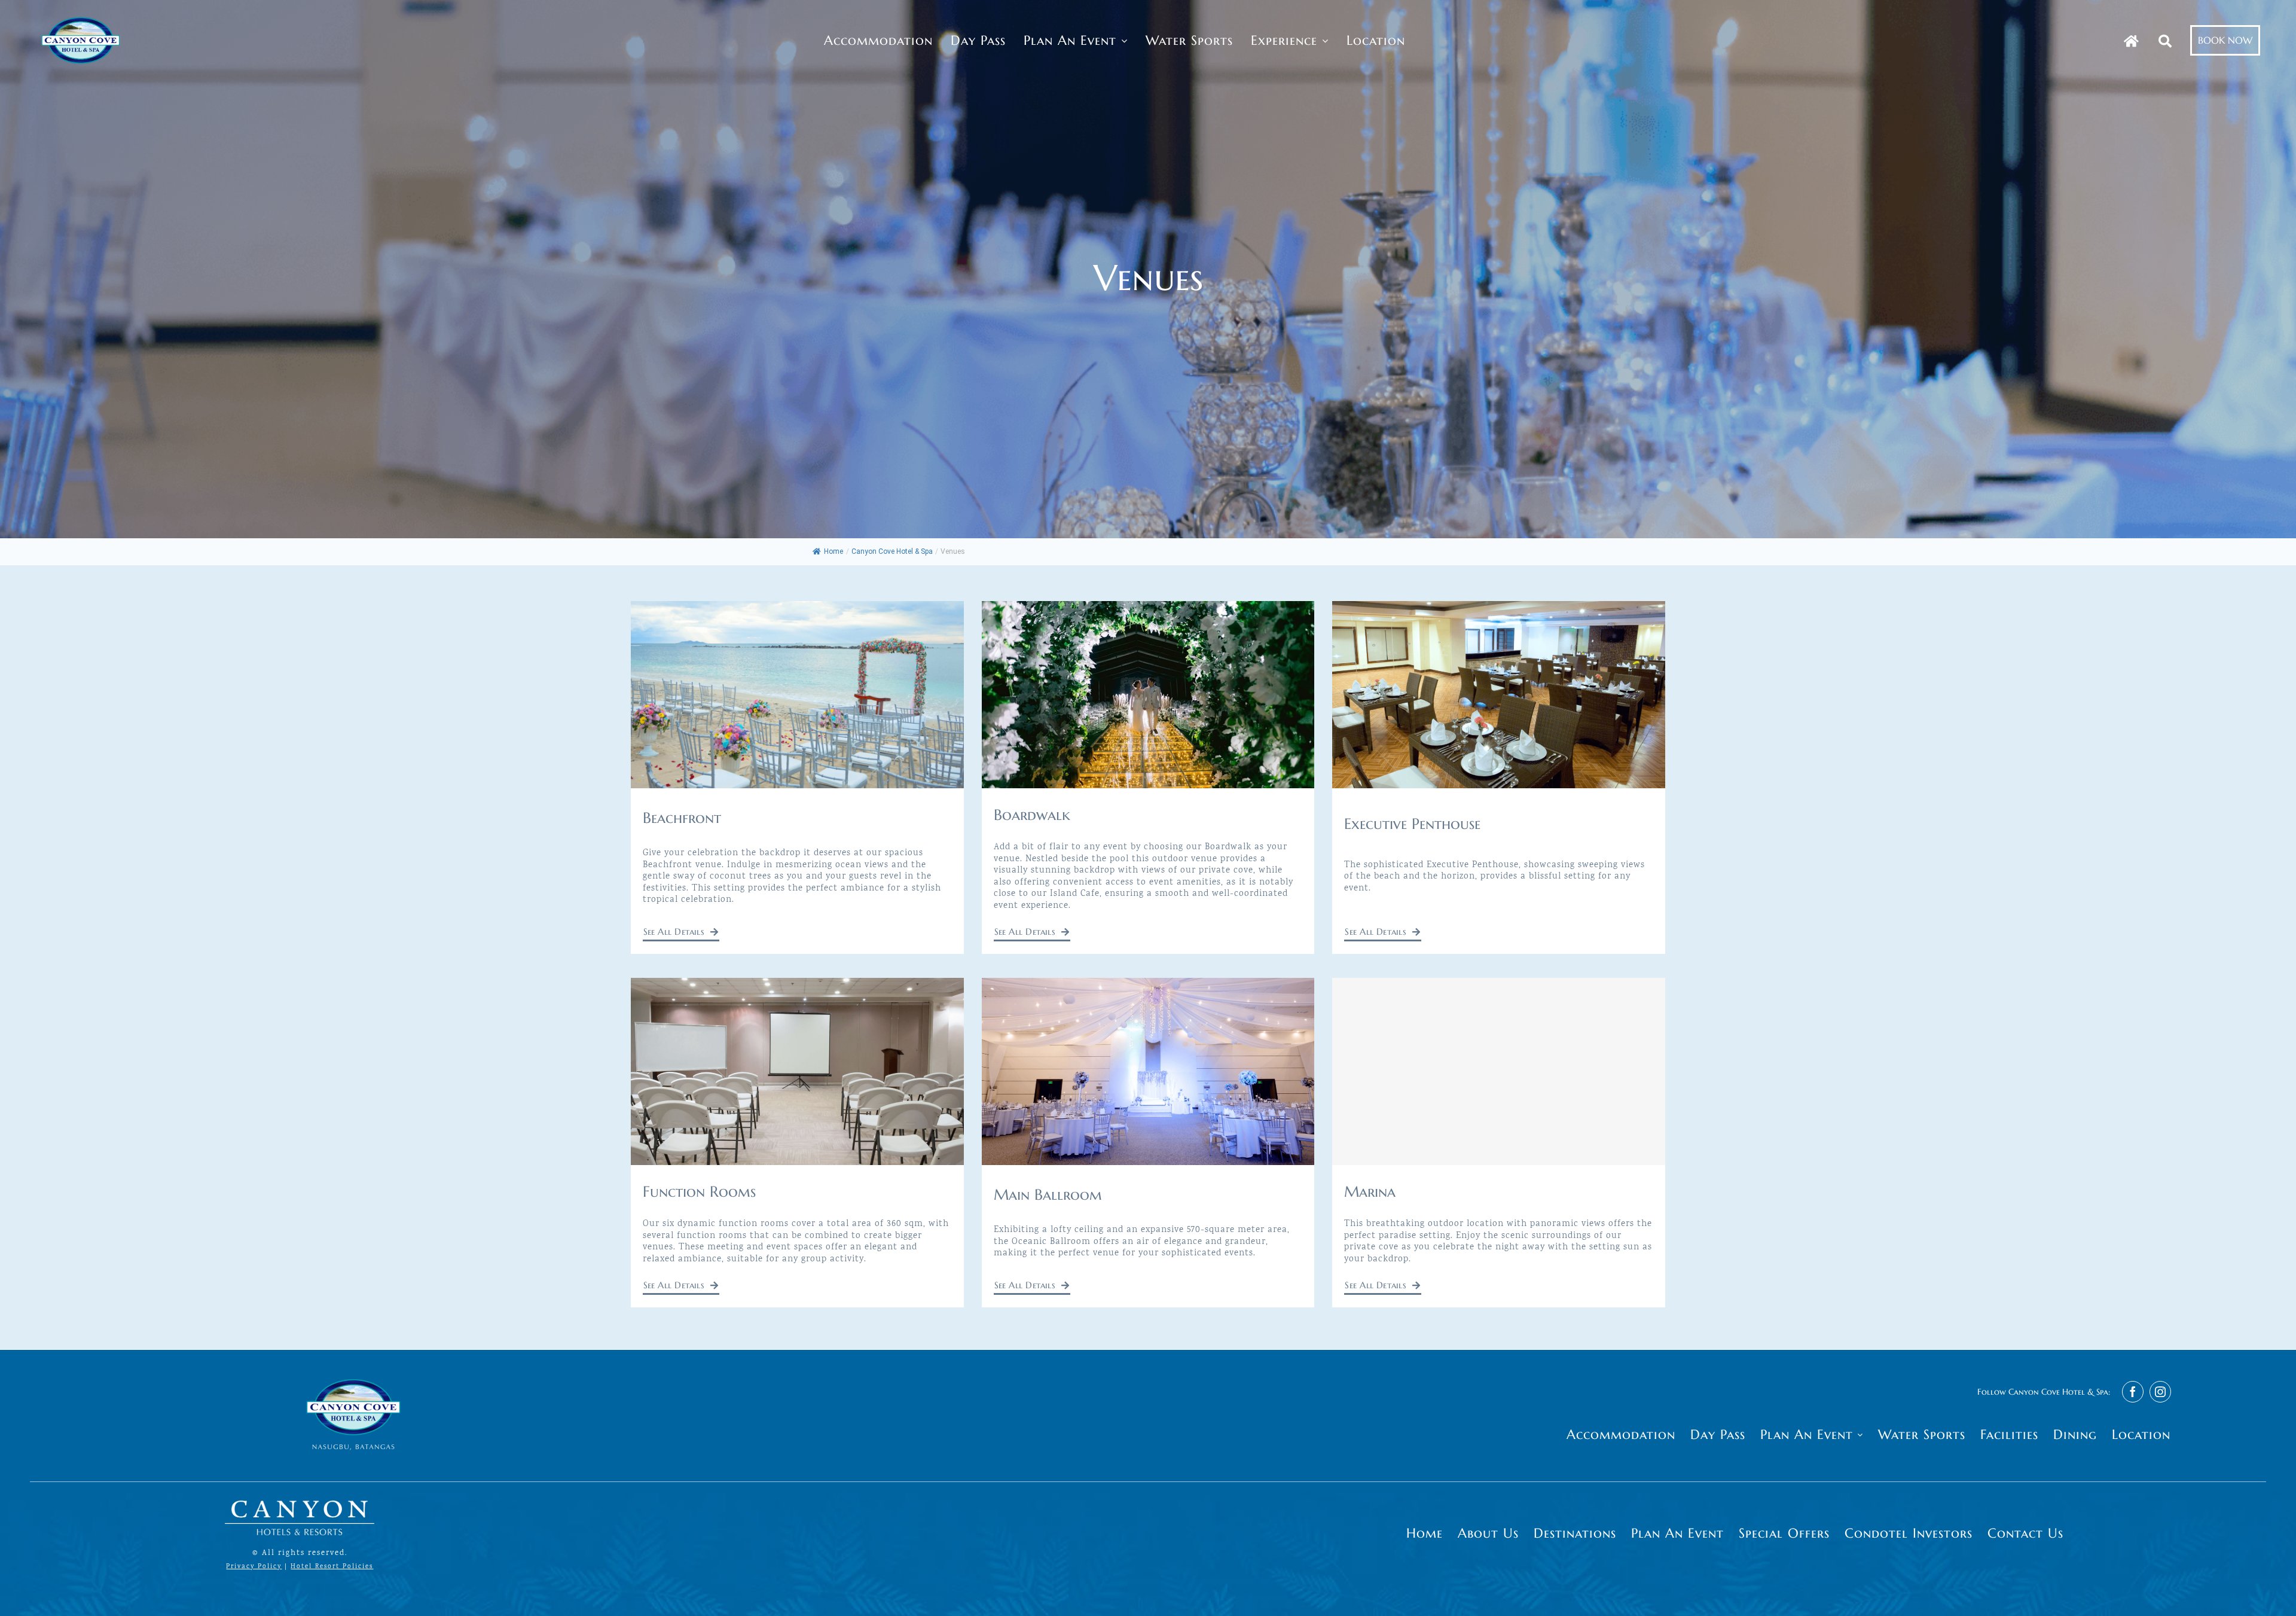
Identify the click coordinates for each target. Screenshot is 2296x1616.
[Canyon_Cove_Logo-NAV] (81, 17)
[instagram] (2160, 1392)
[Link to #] (2165, 41)
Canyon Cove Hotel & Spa (892, 551)
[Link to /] (2131, 41)
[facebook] (2133, 1392)
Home (833, 551)
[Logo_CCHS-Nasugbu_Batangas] (353, 1373)
